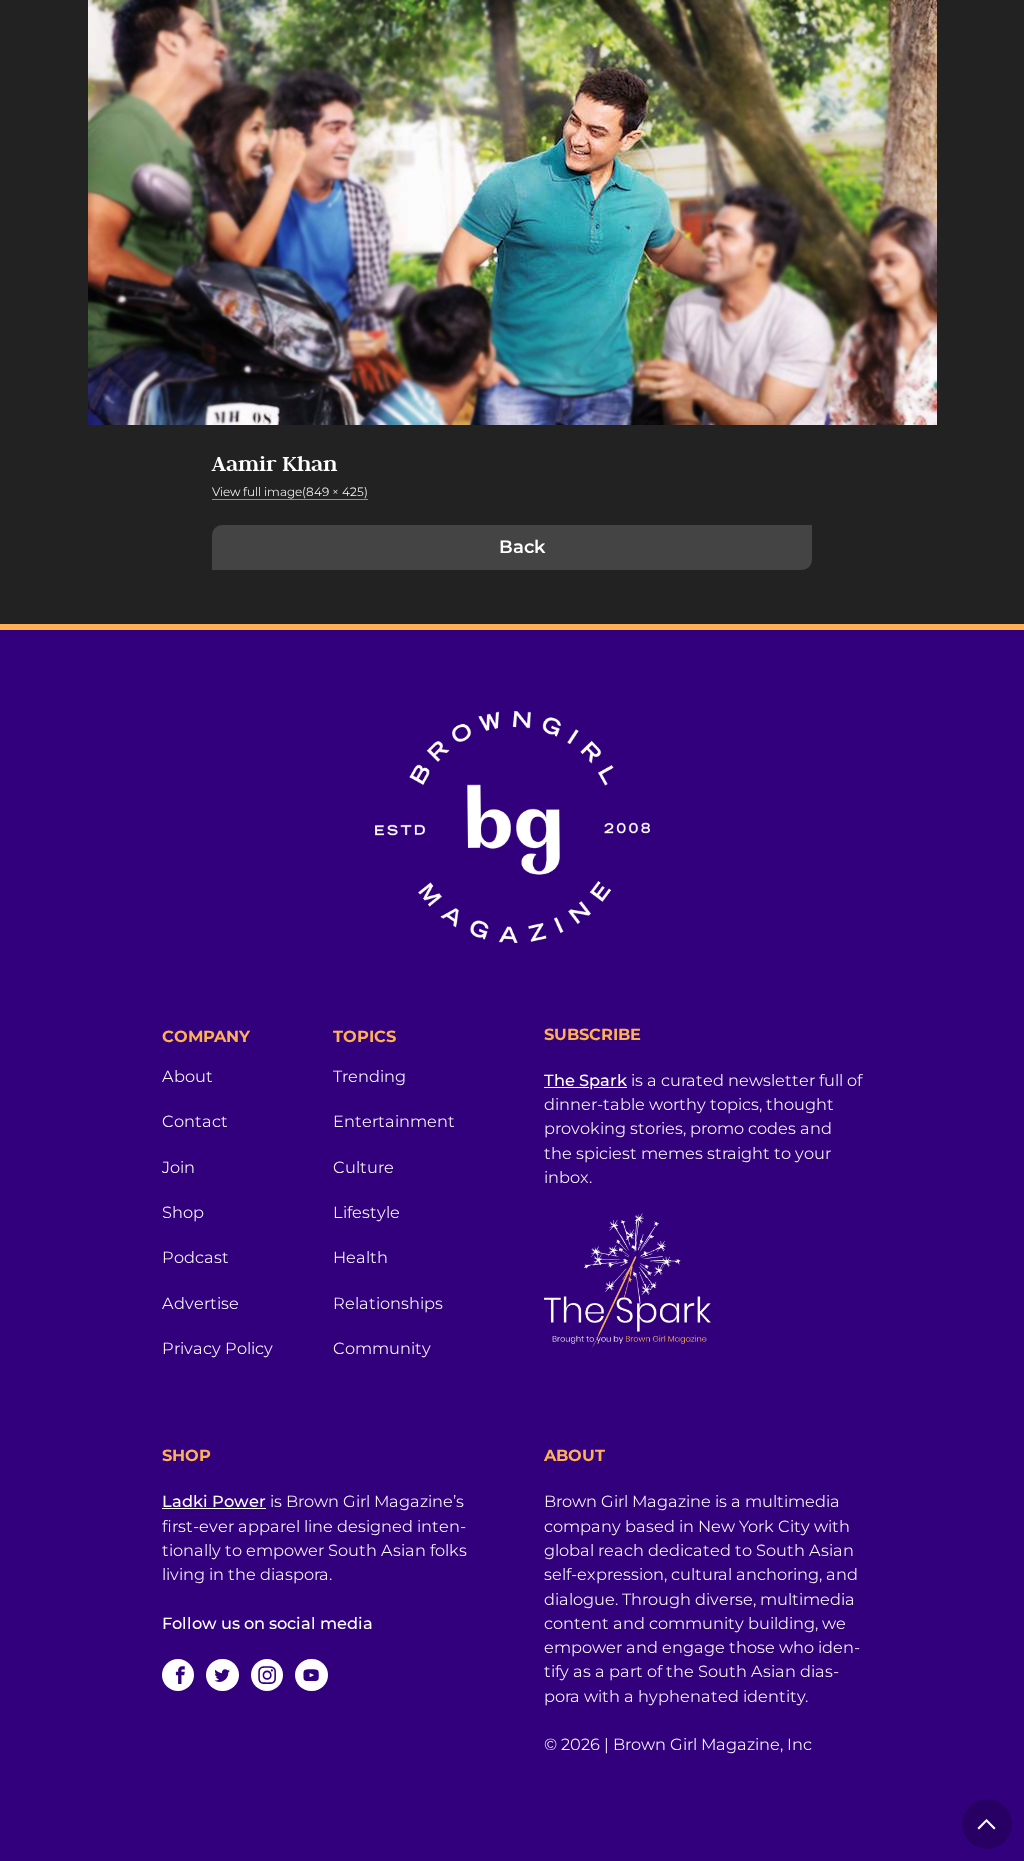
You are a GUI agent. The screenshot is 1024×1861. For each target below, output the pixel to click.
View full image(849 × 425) (290, 491)
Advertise (200, 1303)
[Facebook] (178, 1675)
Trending (369, 1076)
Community (382, 1348)
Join (178, 1167)
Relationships (388, 1303)
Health (360, 1257)
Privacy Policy (217, 1348)
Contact (195, 1121)
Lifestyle (366, 1212)
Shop (183, 1212)
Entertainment (394, 1121)
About (187, 1076)
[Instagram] (267, 1675)
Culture (363, 1167)
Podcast (195, 1257)
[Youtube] (311, 1675)
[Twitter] (222, 1675)
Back (522, 547)
